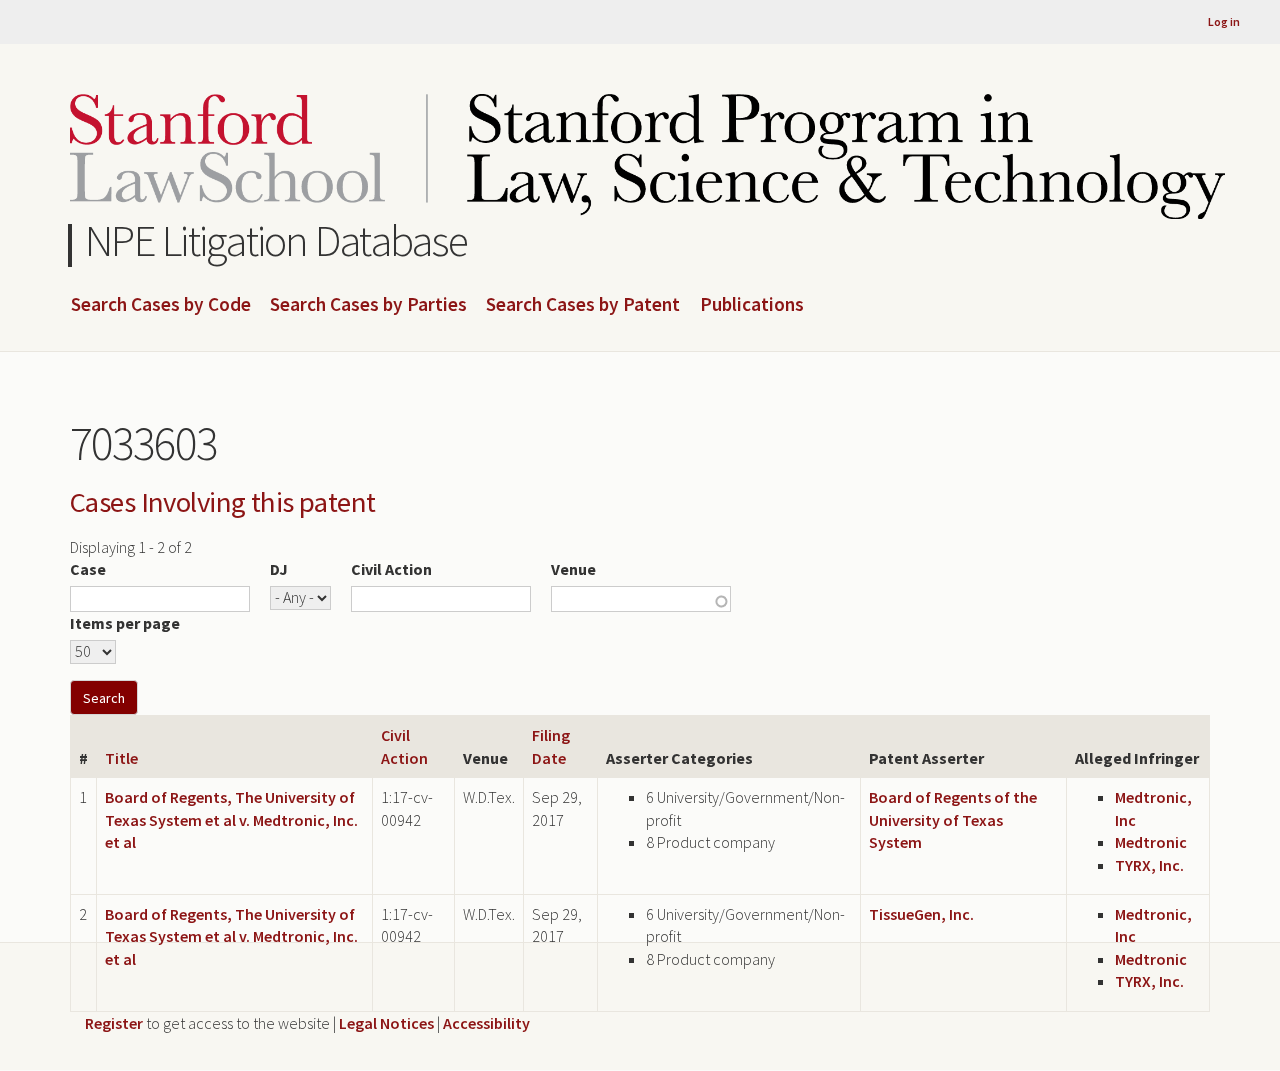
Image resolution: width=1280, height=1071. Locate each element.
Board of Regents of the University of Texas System (953, 819)
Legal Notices (386, 1023)
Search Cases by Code (161, 305)
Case (88, 569)
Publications (752, 305)
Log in (1224, 21)
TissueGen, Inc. (921, 914)
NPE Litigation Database (276, 240)
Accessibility (486, 1023)
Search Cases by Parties (368, 305)
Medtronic (1151, 842)
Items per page (125, 623)
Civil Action (391, 569)
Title (121, 758)
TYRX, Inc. (1149, 865)
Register (114, 1023)
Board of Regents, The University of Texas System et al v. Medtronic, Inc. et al (231, 819)
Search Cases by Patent (583, 305)
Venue (573, 569)
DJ (279, 569)
